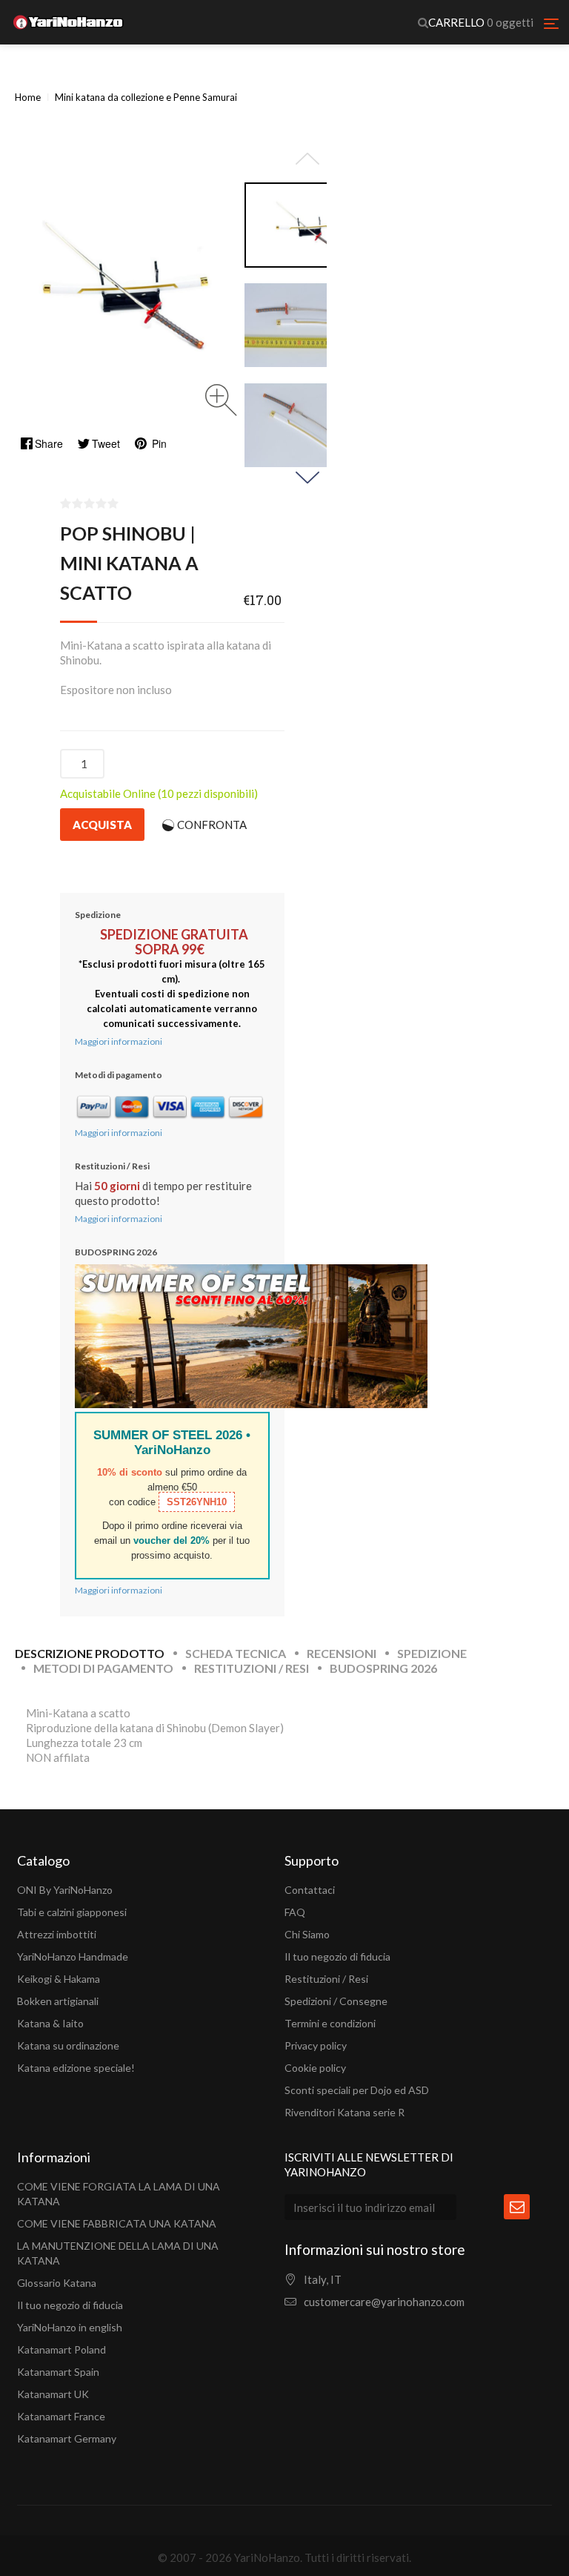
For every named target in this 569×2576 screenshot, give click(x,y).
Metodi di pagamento (103, 1668)
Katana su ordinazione (68, 2045)
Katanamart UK (53, 2394)
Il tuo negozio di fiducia (337, 1956)
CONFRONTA (212, 825)
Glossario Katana (57, 2283)
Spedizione (432, 1653)
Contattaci (310, 1890)
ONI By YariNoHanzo (65, 1890)
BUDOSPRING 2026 (383, 1668)
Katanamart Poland (61, 2349)
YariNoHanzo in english (70, 2327)
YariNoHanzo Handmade (73, 1956)
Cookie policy (315, 2068)
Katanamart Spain (58, 2372)
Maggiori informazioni (119, 1041)
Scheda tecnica (236, 1653)
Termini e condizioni (330, 2023)
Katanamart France (61, 2416)
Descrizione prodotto (90, 1653)
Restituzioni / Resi (252, 1668)
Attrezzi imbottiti (57, 1934)
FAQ (295, 1912)
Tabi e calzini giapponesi (72, 1912)
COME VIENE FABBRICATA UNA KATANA (117, 2223)
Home (28, 97)
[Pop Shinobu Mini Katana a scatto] (307, 225)
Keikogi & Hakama (59, 1979)
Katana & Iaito (50, 2023)
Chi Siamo (307, 1934)
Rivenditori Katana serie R (345, 2112)
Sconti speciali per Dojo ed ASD (357, 2090)
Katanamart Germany (67, 2438)
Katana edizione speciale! (76, 2068)
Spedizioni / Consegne (336, 2001)
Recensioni (342, 1653)
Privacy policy (316, 2045)
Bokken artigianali (58, 2001)
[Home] (68, 22)
